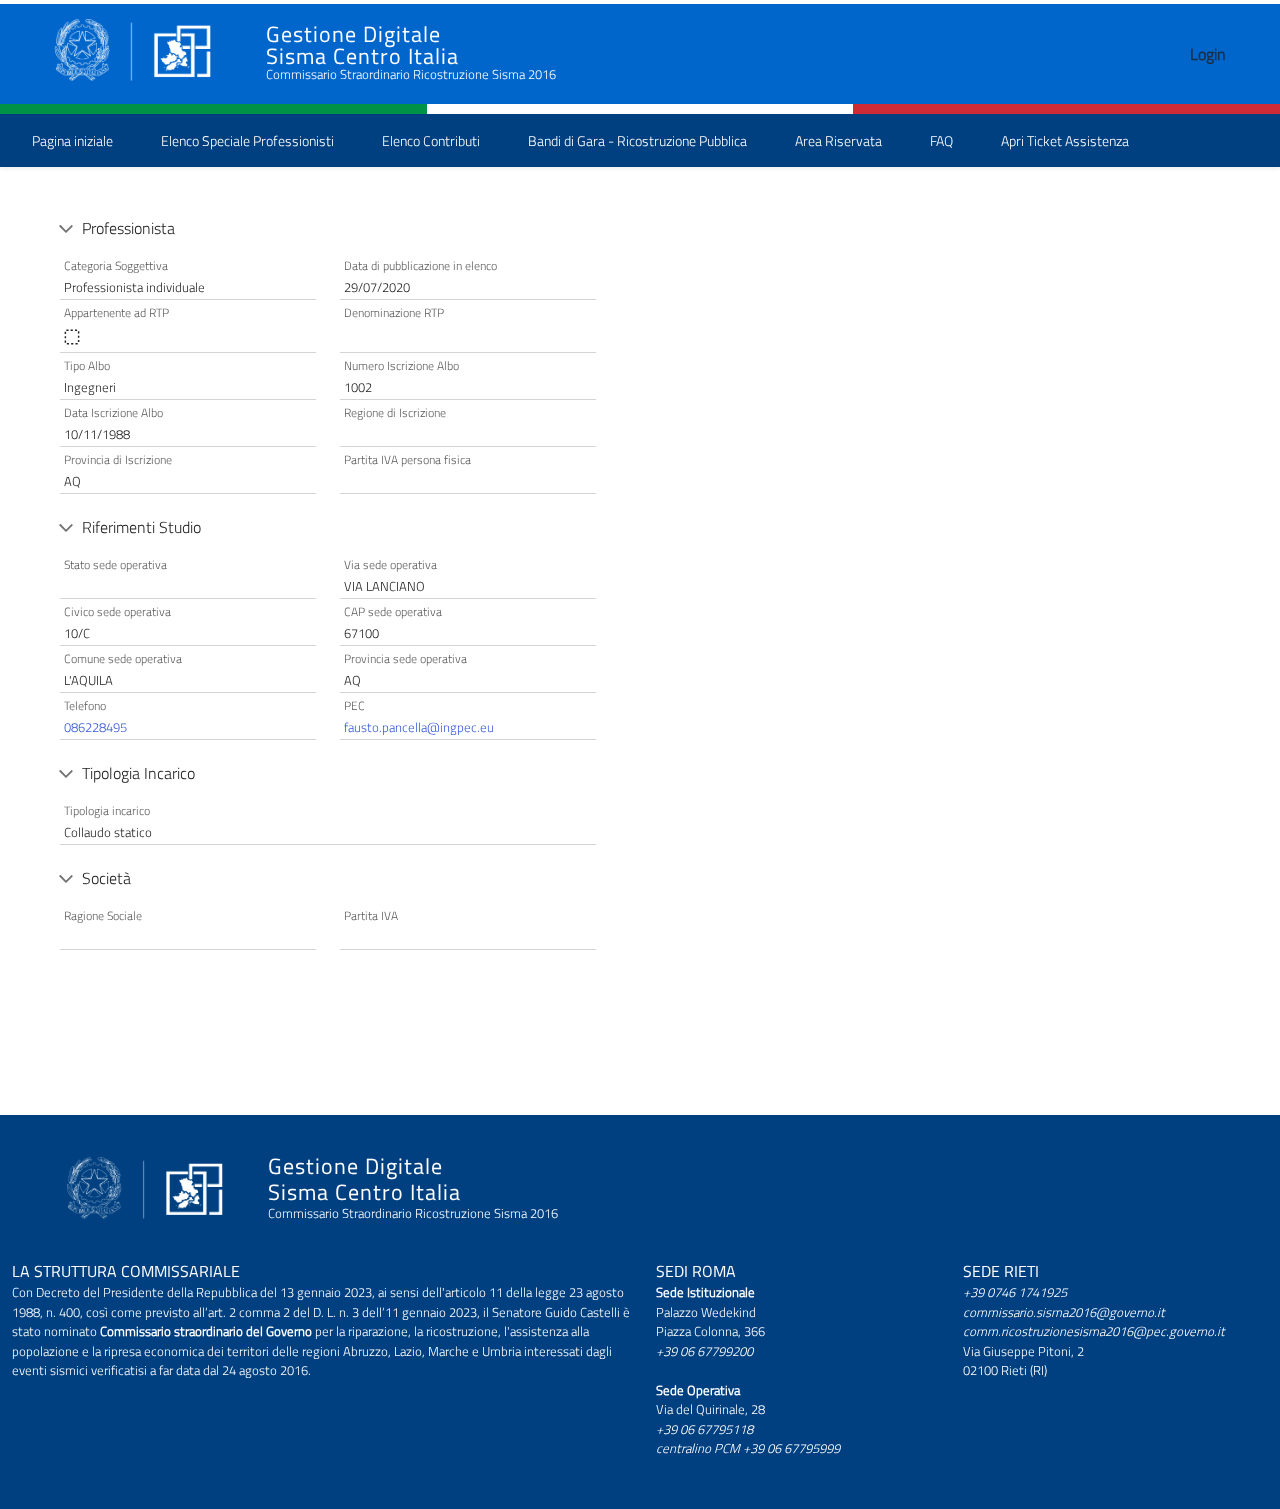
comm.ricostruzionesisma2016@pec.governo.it (1094, 1331)
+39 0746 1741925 (1015, 1292)
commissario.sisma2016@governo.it (1064, 1312)
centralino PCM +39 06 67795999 (748, 1448)
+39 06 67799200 (704, 1351)
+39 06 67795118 (704, 1429)
